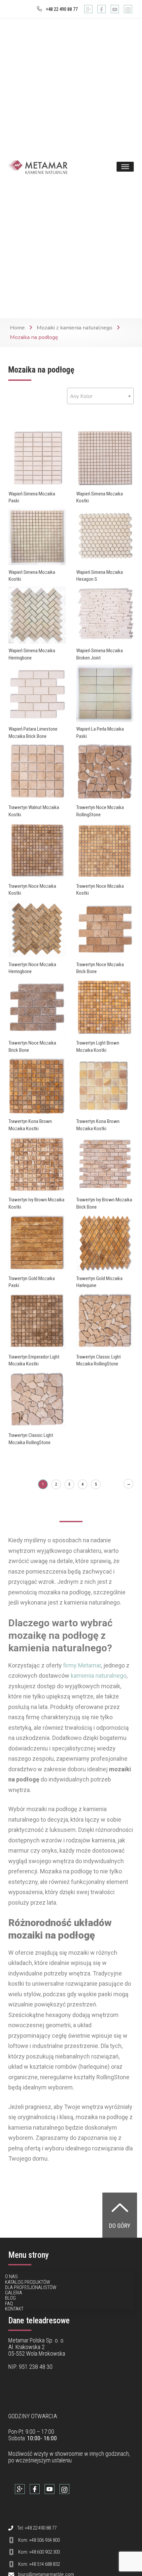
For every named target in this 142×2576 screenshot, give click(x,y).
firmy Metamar (82, 1665)
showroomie (69, 2454)
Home (17, 328)
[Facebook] (102, 9)
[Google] (88, 9)
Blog (10, 2298)
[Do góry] (120, 2207)
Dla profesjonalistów (31, 2287)
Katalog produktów (28, 2282)
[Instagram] (128, 9)
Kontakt (14, 2309)
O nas (11, 2277)
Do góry (120, 2226)
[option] (37, 458)
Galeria (14, 2293)
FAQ (9, 2304)
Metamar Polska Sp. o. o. (36, 2340)
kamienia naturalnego (99, 1676)
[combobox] (100, 396)
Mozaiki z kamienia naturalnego (74, 328)
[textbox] (100, 396)
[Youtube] (115, 9)
